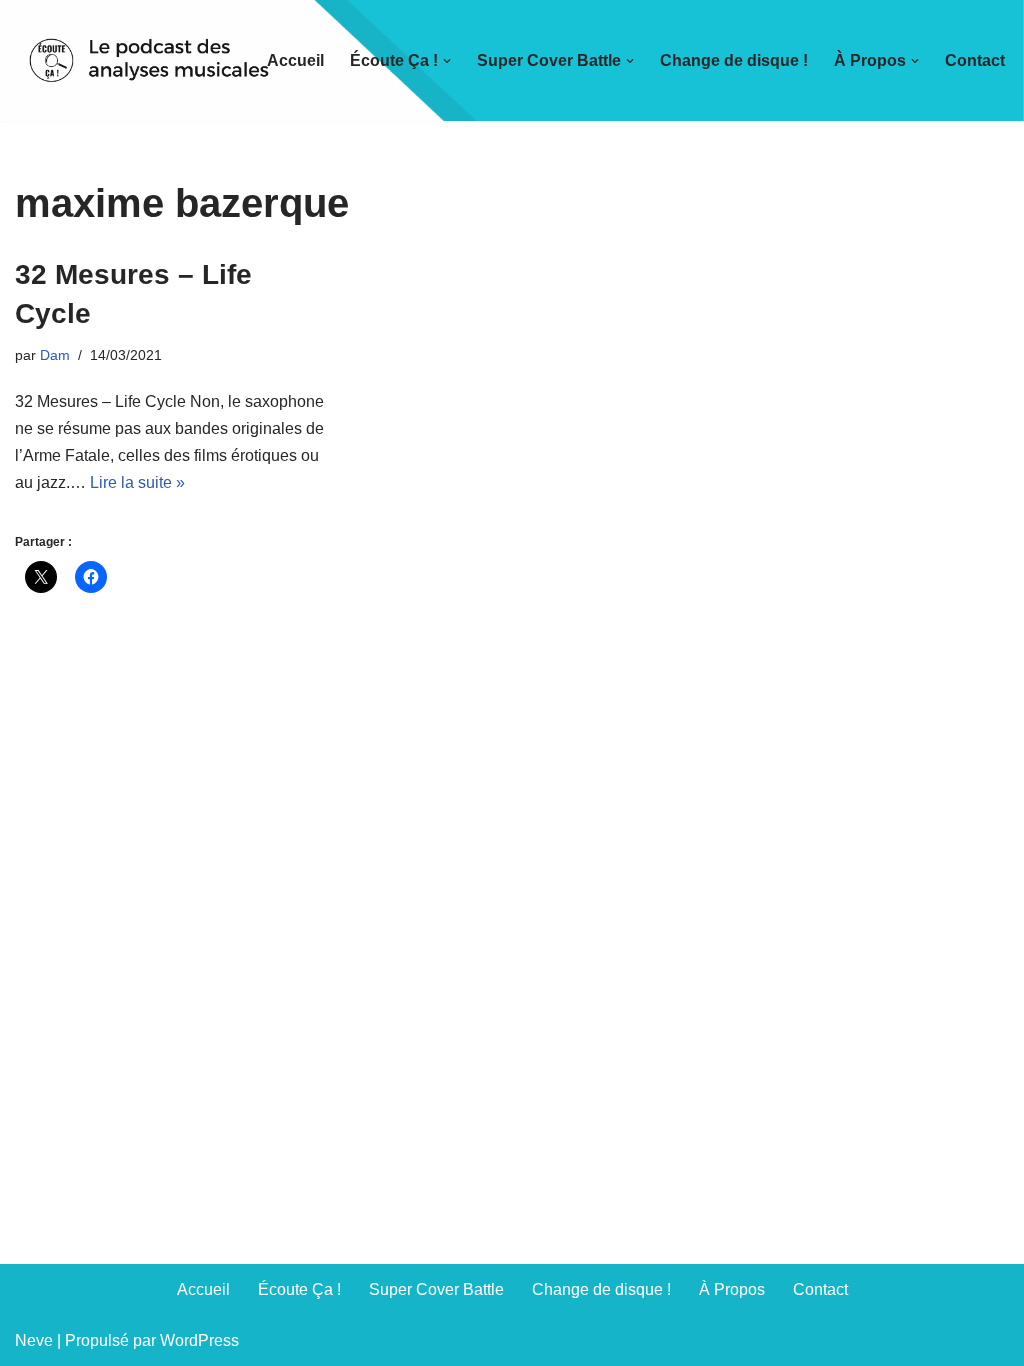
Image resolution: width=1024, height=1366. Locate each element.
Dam (55, 355)
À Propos (732, 1289)
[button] (447, 61)
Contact (975, 60)
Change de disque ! (734, 60)
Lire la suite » (137, 482)
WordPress (199, 1340)
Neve (34, 1340)
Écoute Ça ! (299, 1289)
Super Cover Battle (436, 1289)
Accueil (295, 60)
